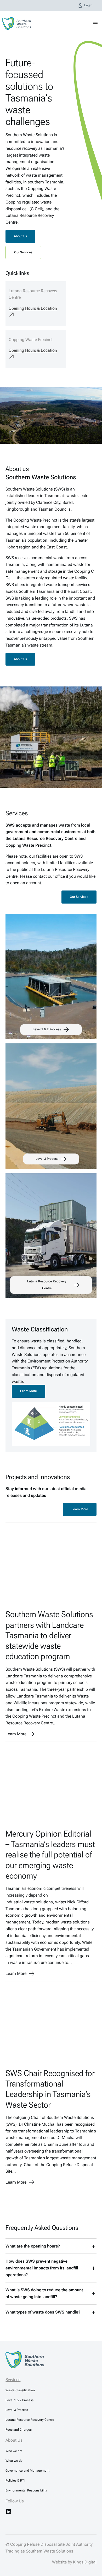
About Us (20, 236)
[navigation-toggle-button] (95, 24)
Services (13, 2380)
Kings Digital (85, 2562)
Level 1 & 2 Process (47, 1029)
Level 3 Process (47, 1159)
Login (88, 5)
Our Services (23, 252)
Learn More (29, 1391)
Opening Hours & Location (33, 308)
